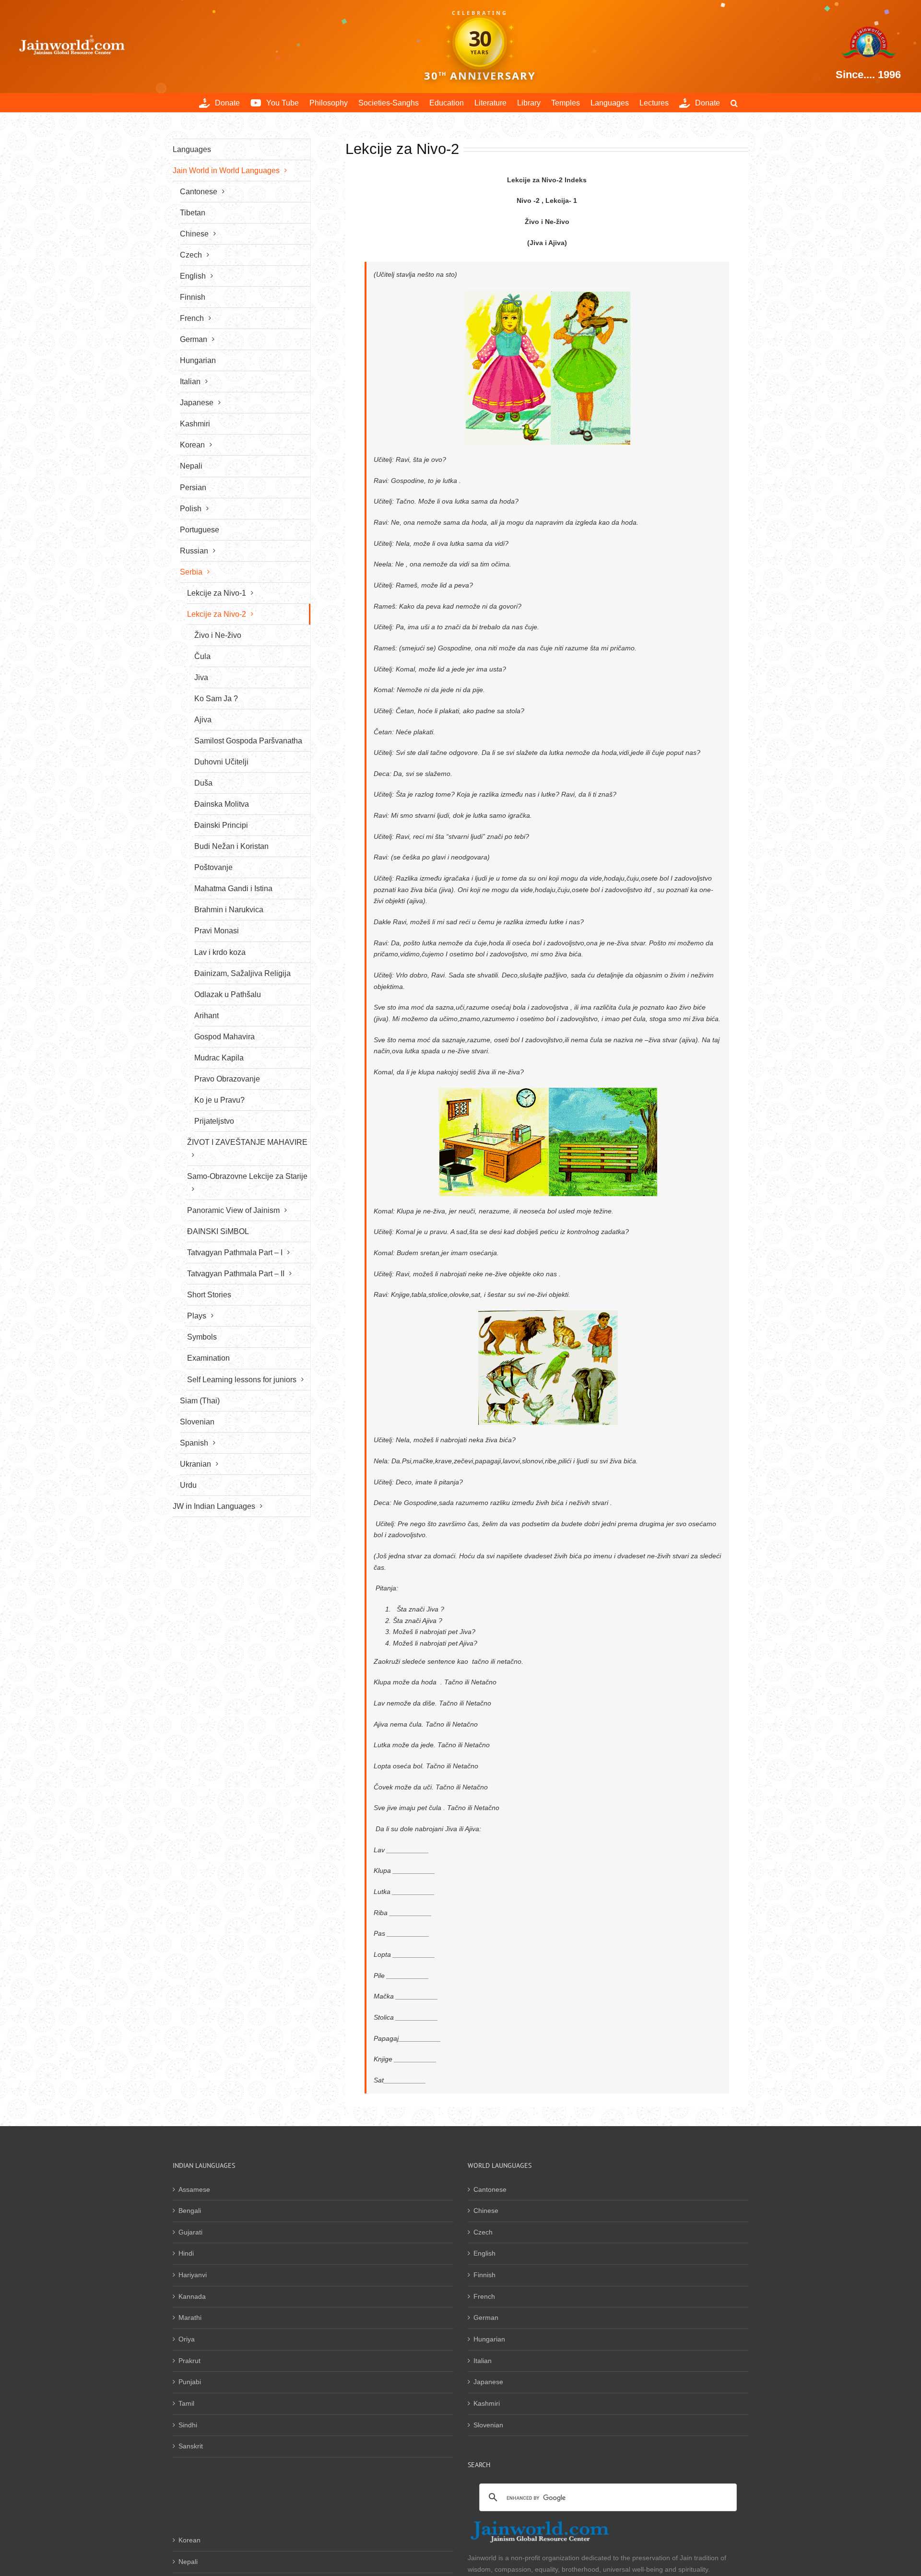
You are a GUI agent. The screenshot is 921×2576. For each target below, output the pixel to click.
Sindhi (188, 2425)
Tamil (186, 2403)
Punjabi (190, 2382)
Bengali (190, 2211)
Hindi (186, 2253)
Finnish (484, 2275)
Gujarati (190, 2232)
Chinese (486, 2211)
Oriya (187, 2339)
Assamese (194, 2189)
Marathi (190, 2317)
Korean (189, 2540)
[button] (734, 103)
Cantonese (490, 2189)
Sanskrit (191, 2446)
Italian (483, 2361)
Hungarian (489, 2339)
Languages (192, 149)
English (484, 2253)
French (484, 2296)
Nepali (188, 2562)
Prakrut (189, 2361)
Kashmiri (487, 2403)
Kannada (192, 2296)
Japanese (488, 2382)
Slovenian (488, 2425)
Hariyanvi (193, 2275)
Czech (483, 2232)
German (486, 2317)
